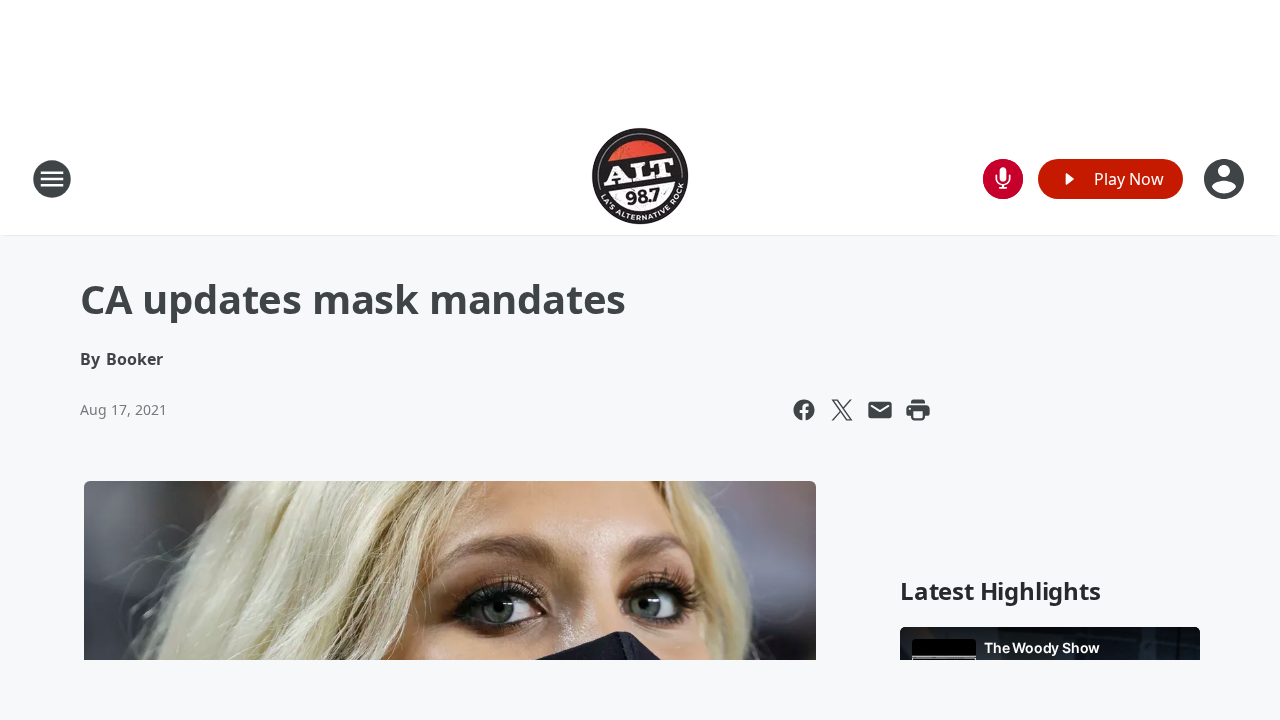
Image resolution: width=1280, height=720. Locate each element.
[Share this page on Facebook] (804, 410)
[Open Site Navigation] (52, 179)
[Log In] (1226, 179)
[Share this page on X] (842, 410)
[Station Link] (640, 178)
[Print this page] (918, 410)
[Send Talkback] (1003, 179)
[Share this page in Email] (880, 410)
